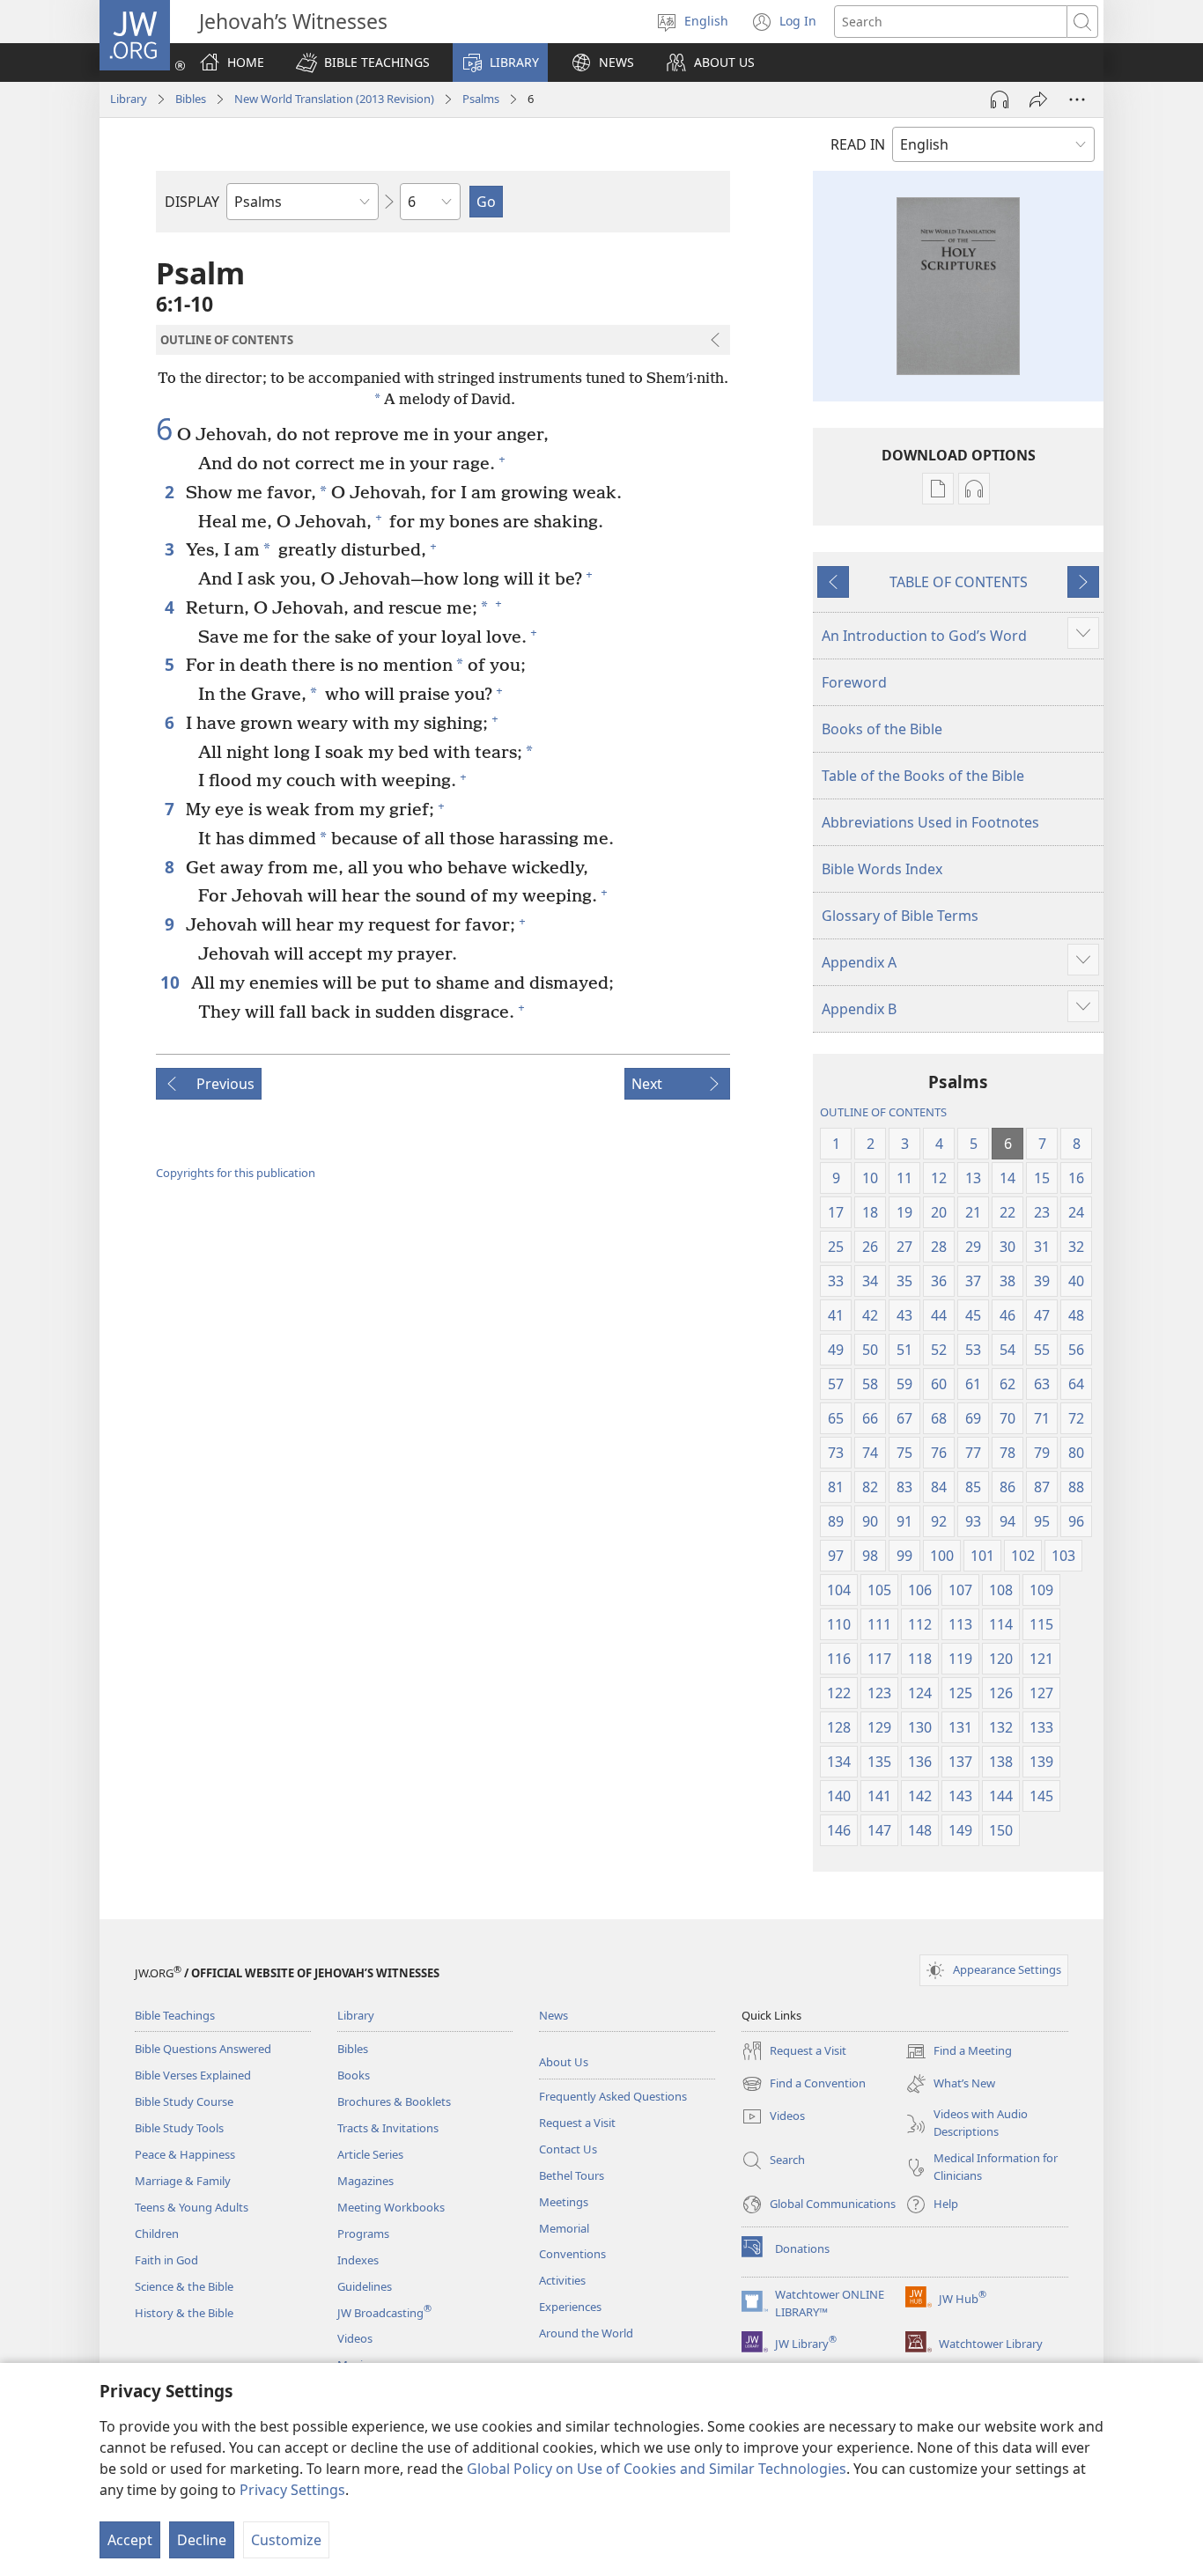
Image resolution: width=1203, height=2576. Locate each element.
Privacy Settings (292, 2490)
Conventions (572, 2254)
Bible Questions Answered (203, 2049)
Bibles (191, 99)
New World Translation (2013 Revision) (334, 99)
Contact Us (568, 2149)
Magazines (365, 2181)
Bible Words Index (882, 869)
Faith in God (166, 2260)
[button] (363, 63)
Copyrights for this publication (236, 1173)
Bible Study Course (184, 2101)
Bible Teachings (175, 2015)
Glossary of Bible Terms (900, 916)
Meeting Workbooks (391, 2207)
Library (129, 99)
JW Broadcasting (384, 2313)
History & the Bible (184, 2313)
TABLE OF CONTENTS (959, 582)
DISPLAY (192, 202)
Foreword (854, 682)
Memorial (564, 2228)
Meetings (564, 2202)
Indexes (358, 2260)
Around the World (586, 2333)
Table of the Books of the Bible (923, 776)
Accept (130, 2540)
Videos (355, 2338)
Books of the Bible (882, 729)
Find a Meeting (959, 2052)
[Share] (1038, 99)
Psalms (481, 99)
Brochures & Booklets (394, 2101)
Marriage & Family (183, 2181)
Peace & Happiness (185, 2154)
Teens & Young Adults (192, 2207)
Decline (202, 2540)
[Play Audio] (1000, 99)
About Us (564, 2062)
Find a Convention (804, 2085)
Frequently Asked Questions (613, 2096)
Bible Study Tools (179, 2128)
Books (354, 2075)
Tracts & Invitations (388, 2128)
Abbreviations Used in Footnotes (930, 822)
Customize (286, 2540)
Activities (562, 2280)
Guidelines (365, 2286)
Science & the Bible (184, 2286)
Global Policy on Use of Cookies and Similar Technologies (657, 2469)
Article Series (370, 2154)
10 (171, 982)
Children (157, 2234)
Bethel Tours (572, 2175)
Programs (363, 2234)
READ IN (858, 144)
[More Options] (1077, 99)
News (554, 2015)
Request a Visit (577, 2123)
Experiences (570, 2307)
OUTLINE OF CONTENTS (883, 1112)
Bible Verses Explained (193, 2075)
